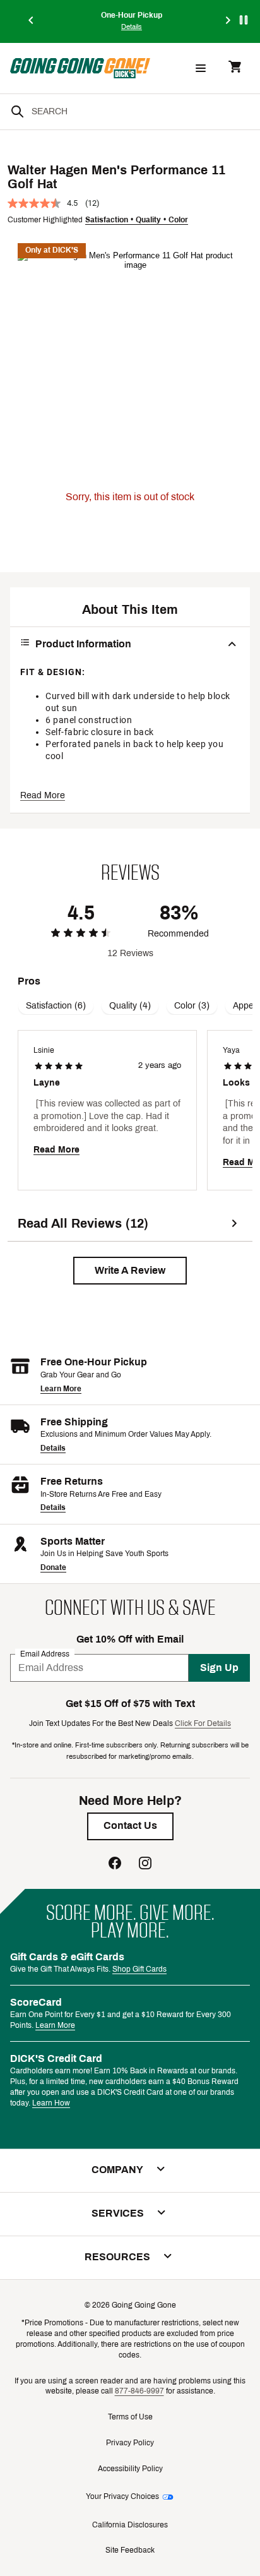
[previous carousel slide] (32, 21)
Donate (53, 1567)
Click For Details (203, 1723)
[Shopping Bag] (235, 68)
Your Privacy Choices (122, 2496)
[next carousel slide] (228, 21)
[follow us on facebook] (115, 1865)
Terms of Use (130, 2417)
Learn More (61, 1389)
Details (53, 1448)
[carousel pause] (244, 20)
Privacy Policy (130, 2443)
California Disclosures (130, 2525)
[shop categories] (201, 68)
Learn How (51, 2103)
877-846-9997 (139, 2391)
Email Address (45, 1654)
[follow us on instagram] (145, 1865)
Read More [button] (43, 795)
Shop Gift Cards (139, 1969)
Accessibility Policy (130, 2469)
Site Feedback (130, 2550)
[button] (130, 1271)
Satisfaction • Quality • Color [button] (137, 220)
